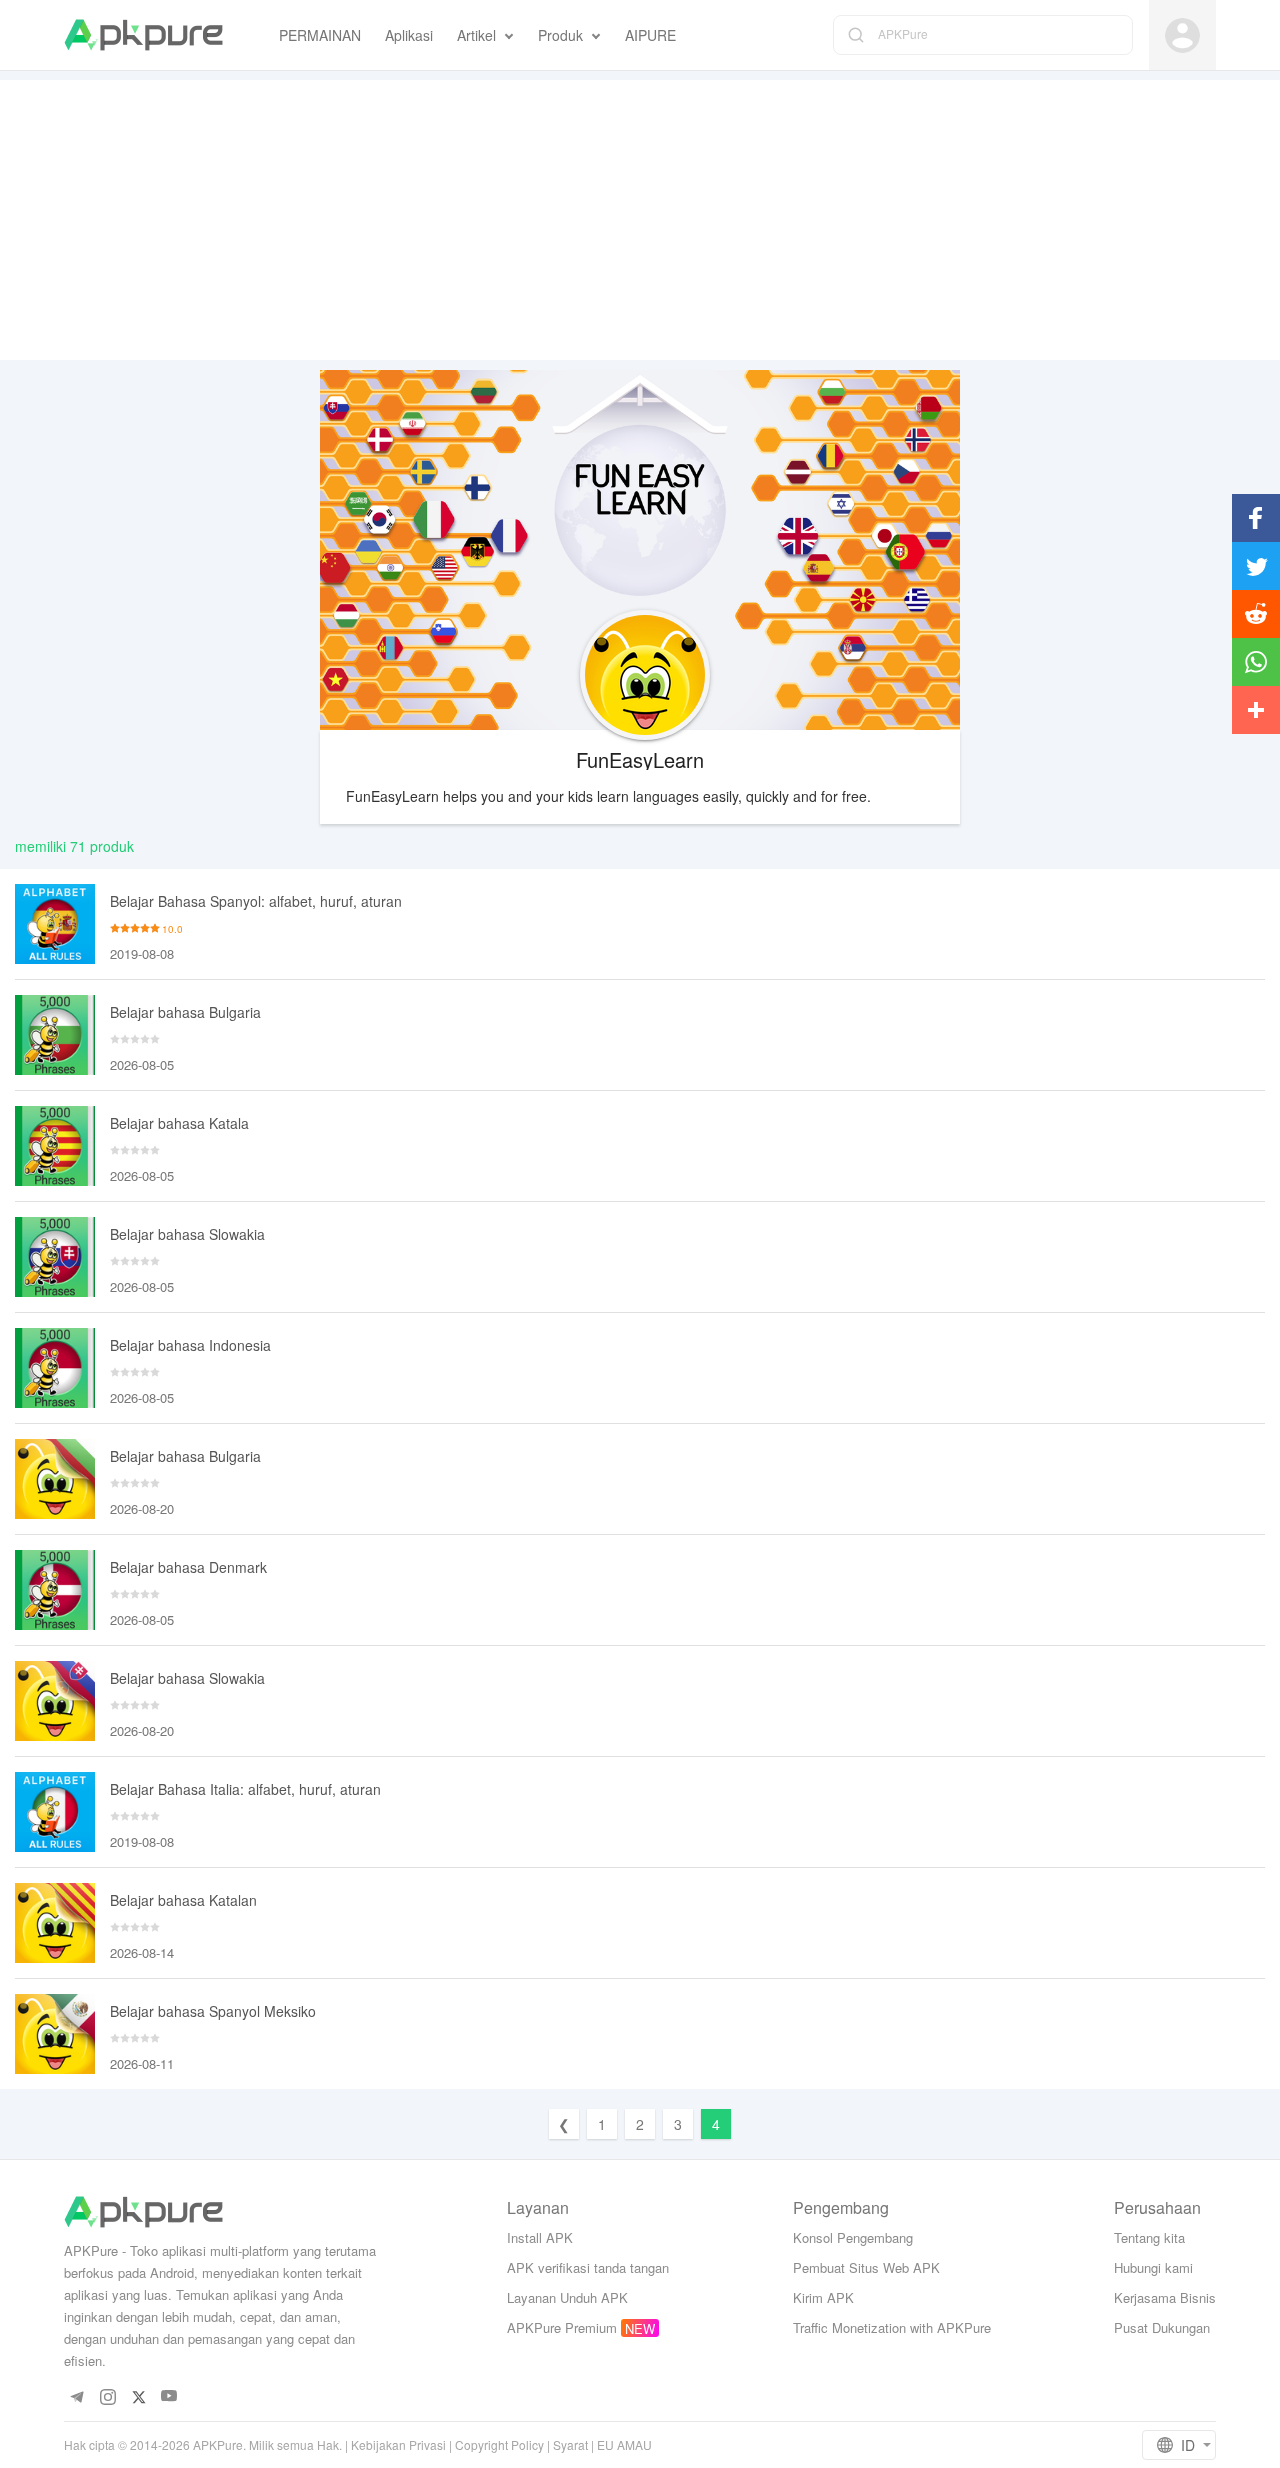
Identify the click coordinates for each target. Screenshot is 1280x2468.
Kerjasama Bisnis (1165, 2297)
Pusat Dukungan (1162, 2327)
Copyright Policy (499, 2444)
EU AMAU (624, 2444)
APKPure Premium (562, 2327)
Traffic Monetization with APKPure (892, 2327)
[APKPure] (143, 35)
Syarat (570, 2444)
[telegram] (76, 2396)
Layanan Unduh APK (567, 2297)
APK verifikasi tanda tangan (588, 2267)
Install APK (540, 2237)
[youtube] (169, 2396)
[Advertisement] (640, 220)
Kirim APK (823, 2297)
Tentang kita (1149, 2237)
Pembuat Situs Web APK (866, 2267)
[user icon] (1182, 35)
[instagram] (107, 2396)
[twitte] (138, 2396)
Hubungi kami (1153, 2267)
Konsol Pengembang (853, 2237)
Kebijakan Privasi (398, 2444)
